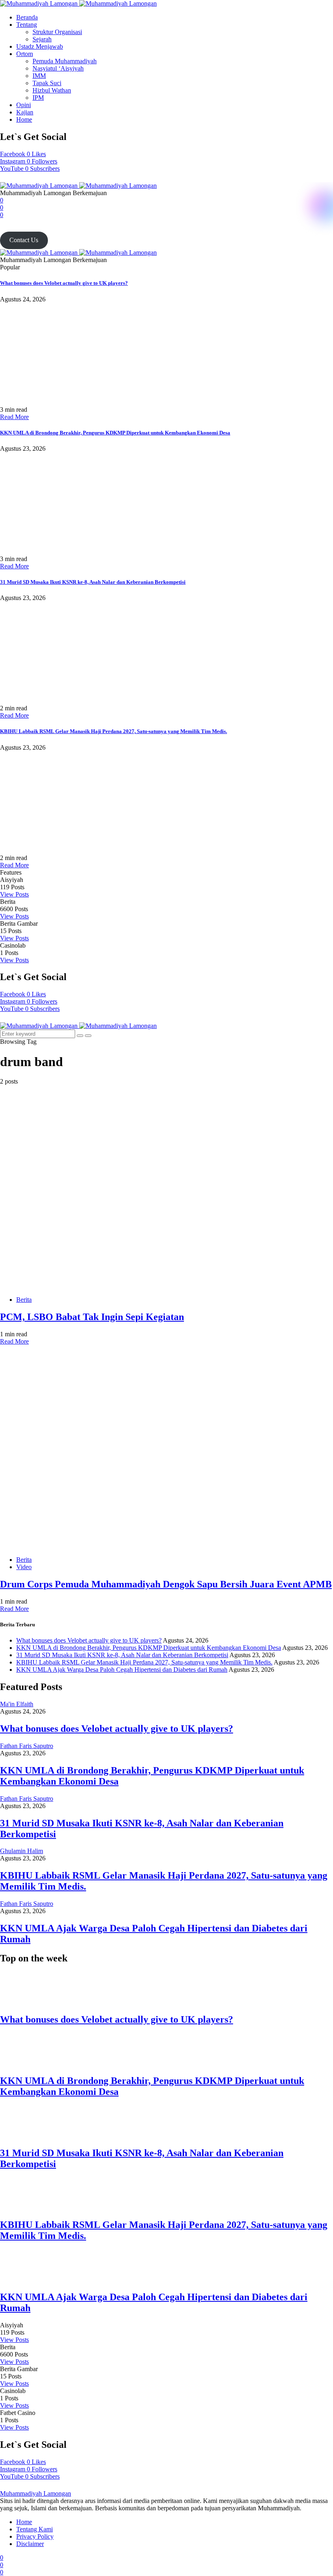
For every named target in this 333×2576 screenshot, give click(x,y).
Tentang (27, 25)
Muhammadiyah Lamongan (36, 2493)
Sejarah (42, 39)
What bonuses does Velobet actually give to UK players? (64, 283)
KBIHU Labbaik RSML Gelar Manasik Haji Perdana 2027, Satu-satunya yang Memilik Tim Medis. (114, 731)
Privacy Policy (35, 2536)
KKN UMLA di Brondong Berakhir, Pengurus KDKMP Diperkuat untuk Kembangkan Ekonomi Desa (115, 433)
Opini (24, 105)
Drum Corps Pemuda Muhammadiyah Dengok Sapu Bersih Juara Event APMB (166, 1584)
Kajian (25, 112)
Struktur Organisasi (57, 32)
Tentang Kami (35, 2529)
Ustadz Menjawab (40, 46)
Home (24, 119)
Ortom (25, 54)
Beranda (27, 17)
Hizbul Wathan (52, 90)
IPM (38, 98)
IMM (39, 76)
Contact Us (24, 240)
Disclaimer (30, 2544)
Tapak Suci (47, 83)
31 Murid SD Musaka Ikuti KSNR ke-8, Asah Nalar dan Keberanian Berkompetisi (93, 582)
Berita (24, 1300)
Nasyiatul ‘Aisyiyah (58, 68)
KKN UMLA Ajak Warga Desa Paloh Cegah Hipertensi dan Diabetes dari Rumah (122, 1670)
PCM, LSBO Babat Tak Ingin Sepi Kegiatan (92, 1317)
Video (24, 1567)
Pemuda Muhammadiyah (65, 61)
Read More (14, 417)
